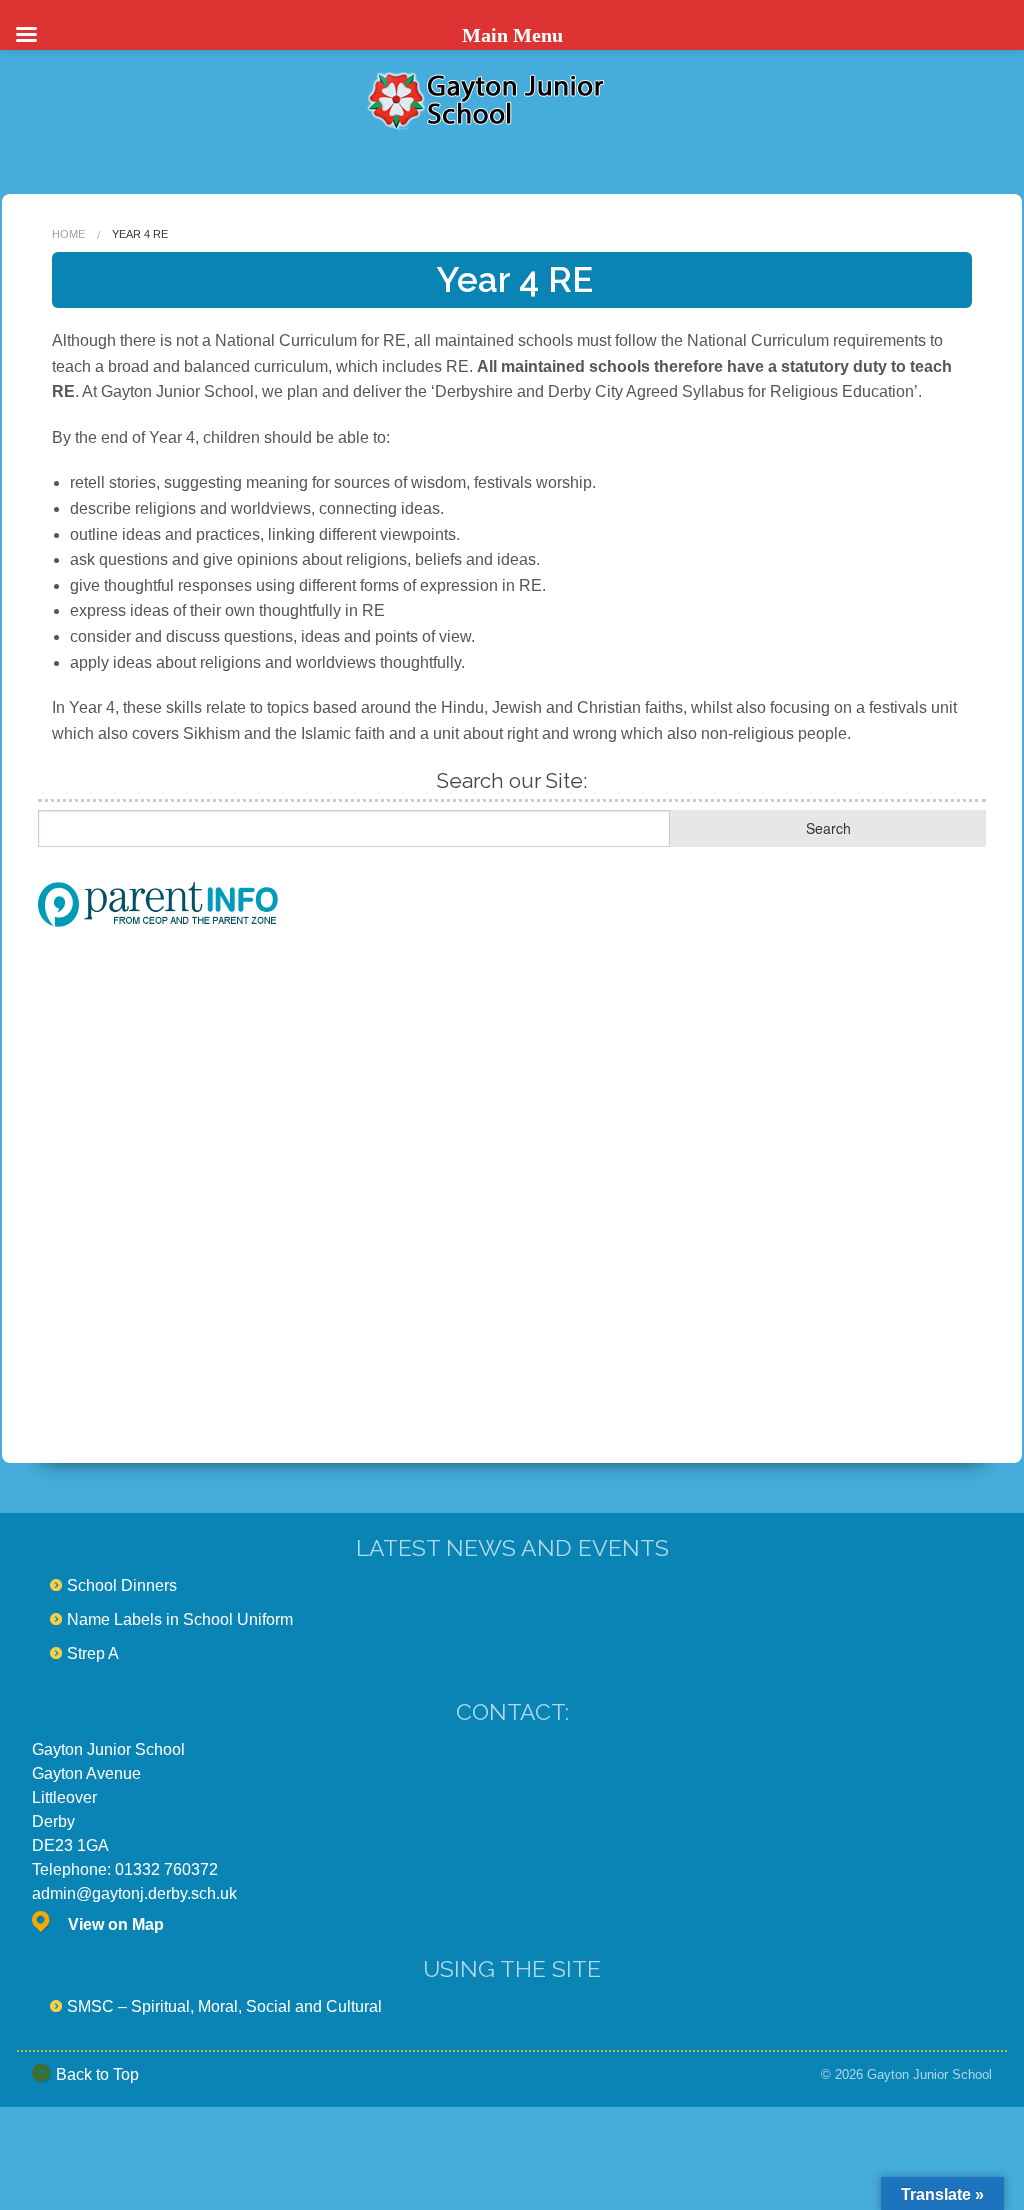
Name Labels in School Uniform (180, 1619)
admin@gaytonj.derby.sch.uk (134, 1893)
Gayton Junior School (929, 2074)
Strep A (93, 1653)
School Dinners (122, 1585)
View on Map (116, 1924)
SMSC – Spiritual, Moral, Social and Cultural (224, 2006)
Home (68, 234)
